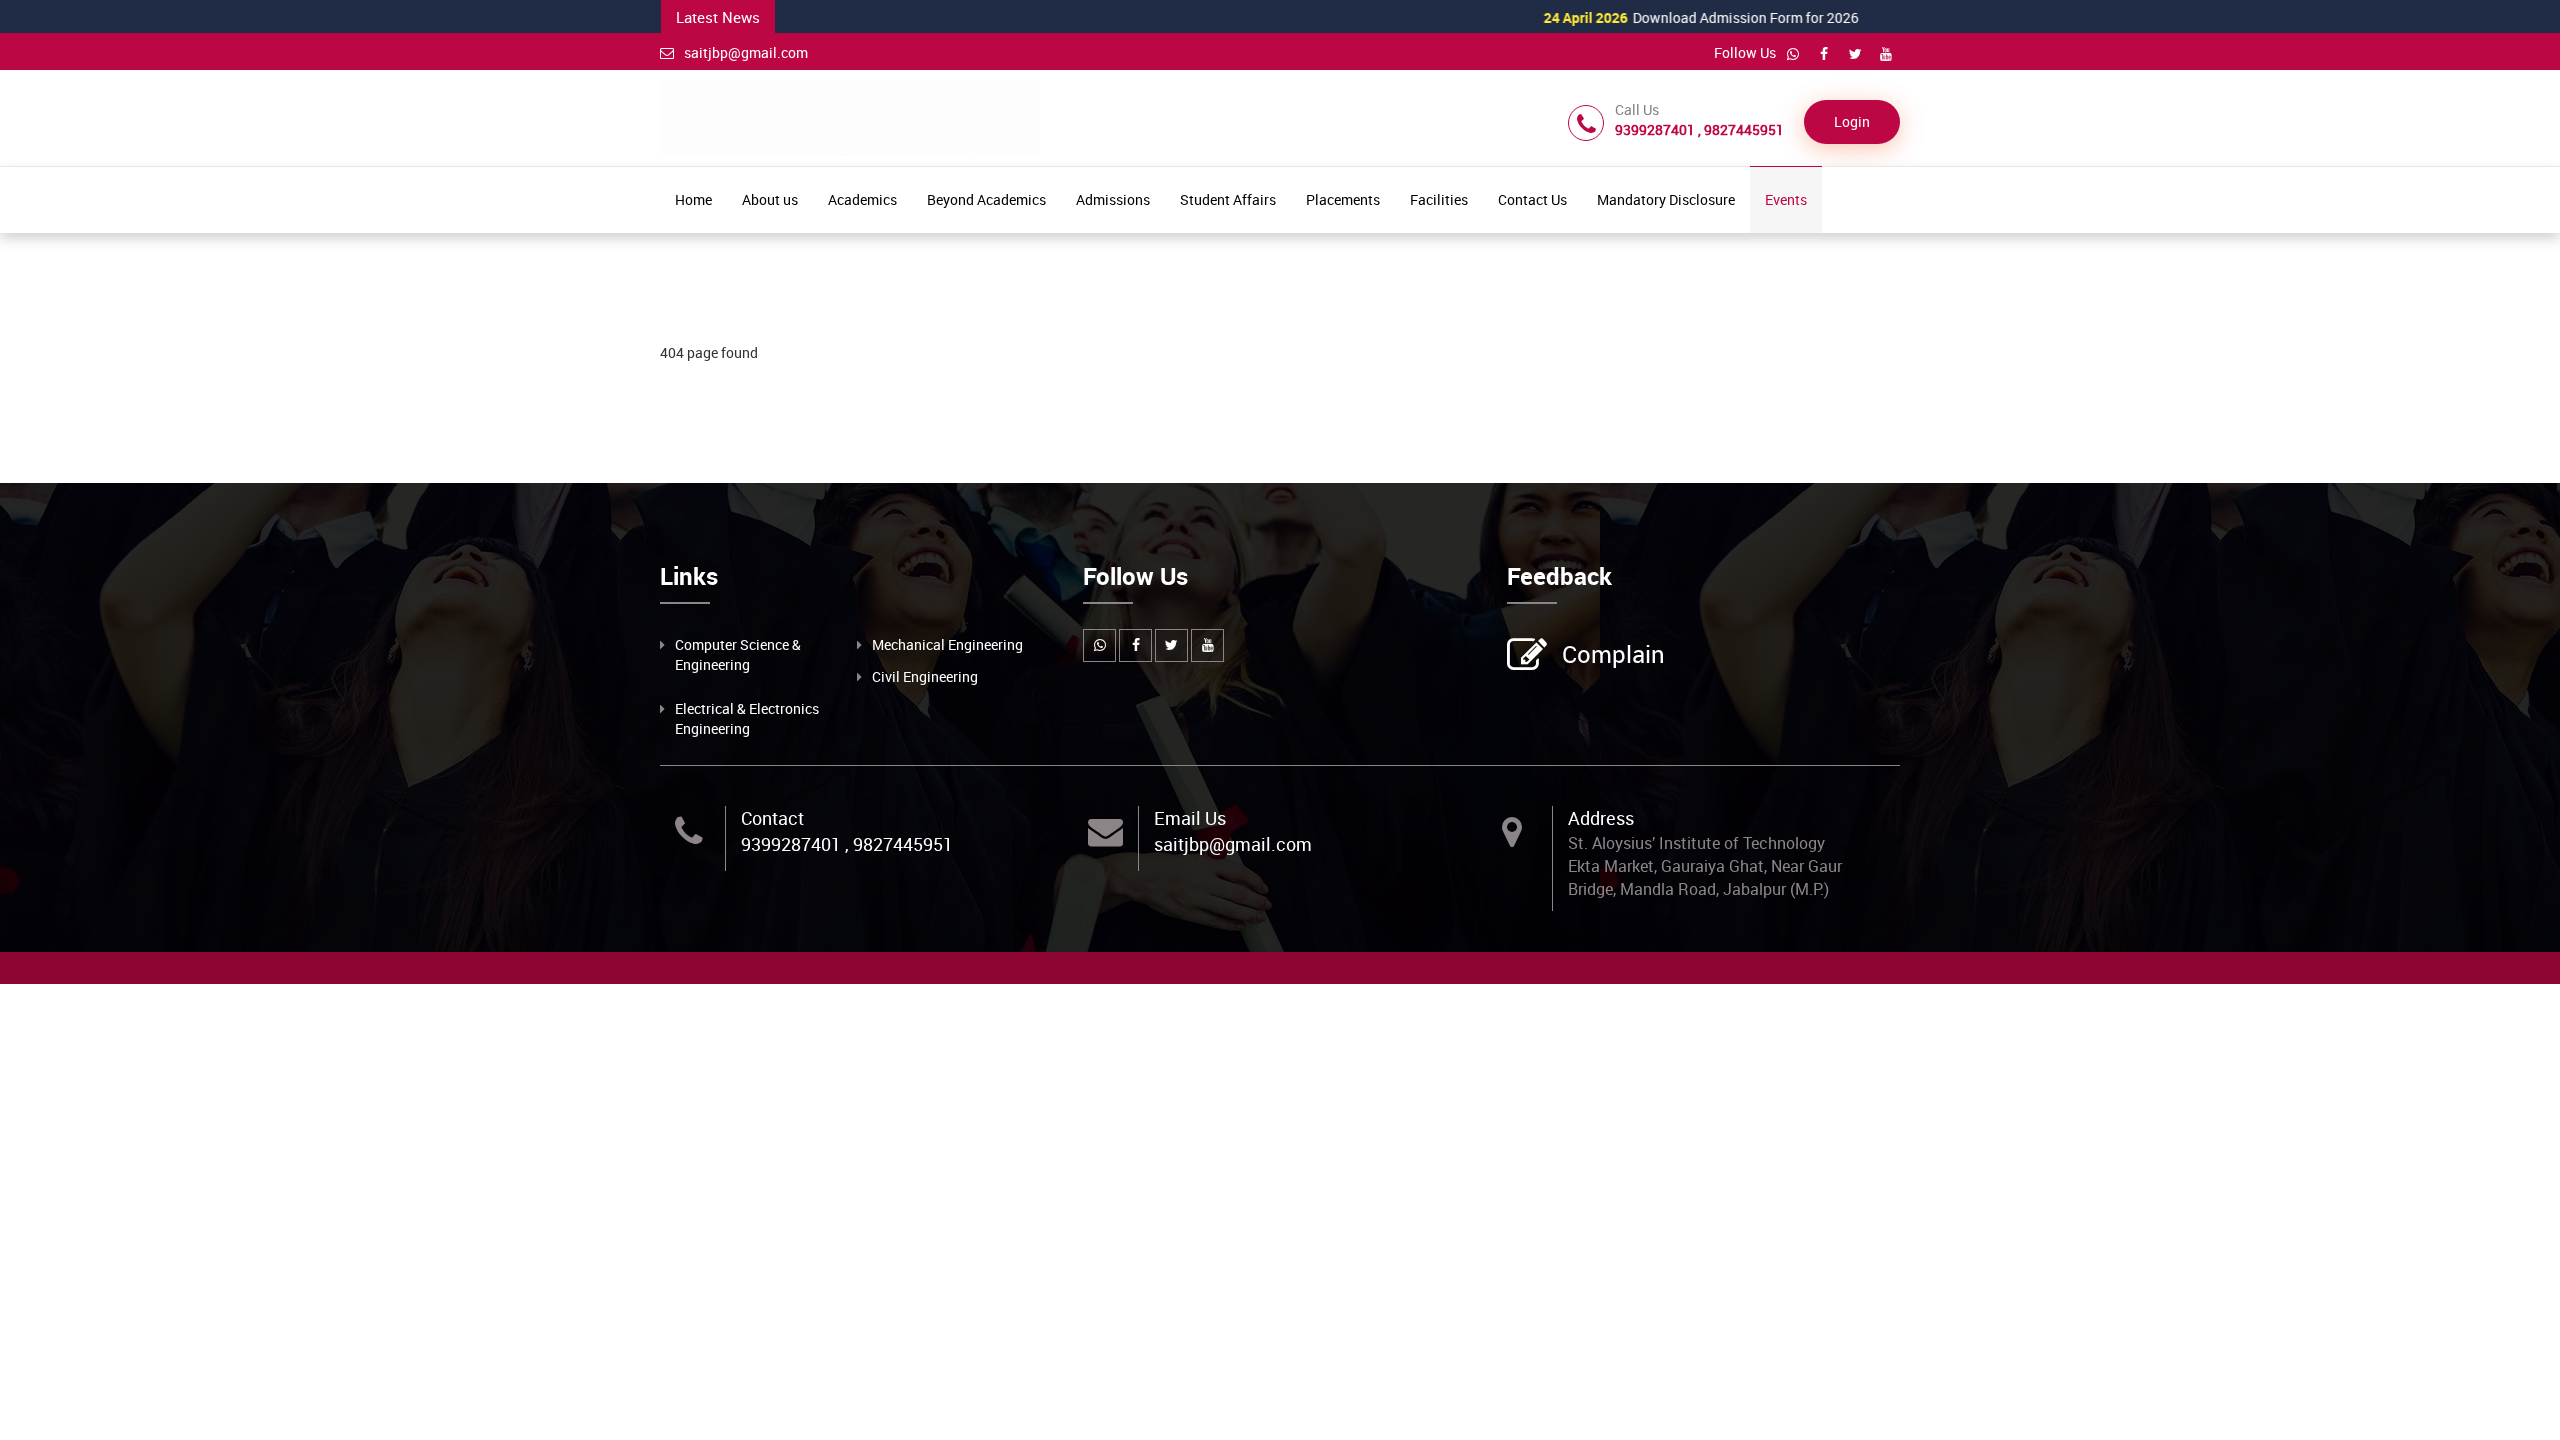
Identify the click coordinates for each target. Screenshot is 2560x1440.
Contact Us (1532, 199)
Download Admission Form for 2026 (1648, 17)
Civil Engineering (925, 676)
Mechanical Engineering (947, 644)
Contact (772, 818)
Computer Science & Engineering (738, 654)
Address (1601, 818)
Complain (1613, 654)
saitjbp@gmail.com (746, 52)
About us (770, 199)
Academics (862, 199)
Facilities (1439, 199)
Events (1786, 199)
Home (693, 199)
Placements (1343, 199)
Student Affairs (1228, 199)
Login (1852, 121)
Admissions (1113, 199)
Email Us (1190, 818)
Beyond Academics (986, 199)
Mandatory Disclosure (1666, 199)
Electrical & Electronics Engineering (747, 718)
